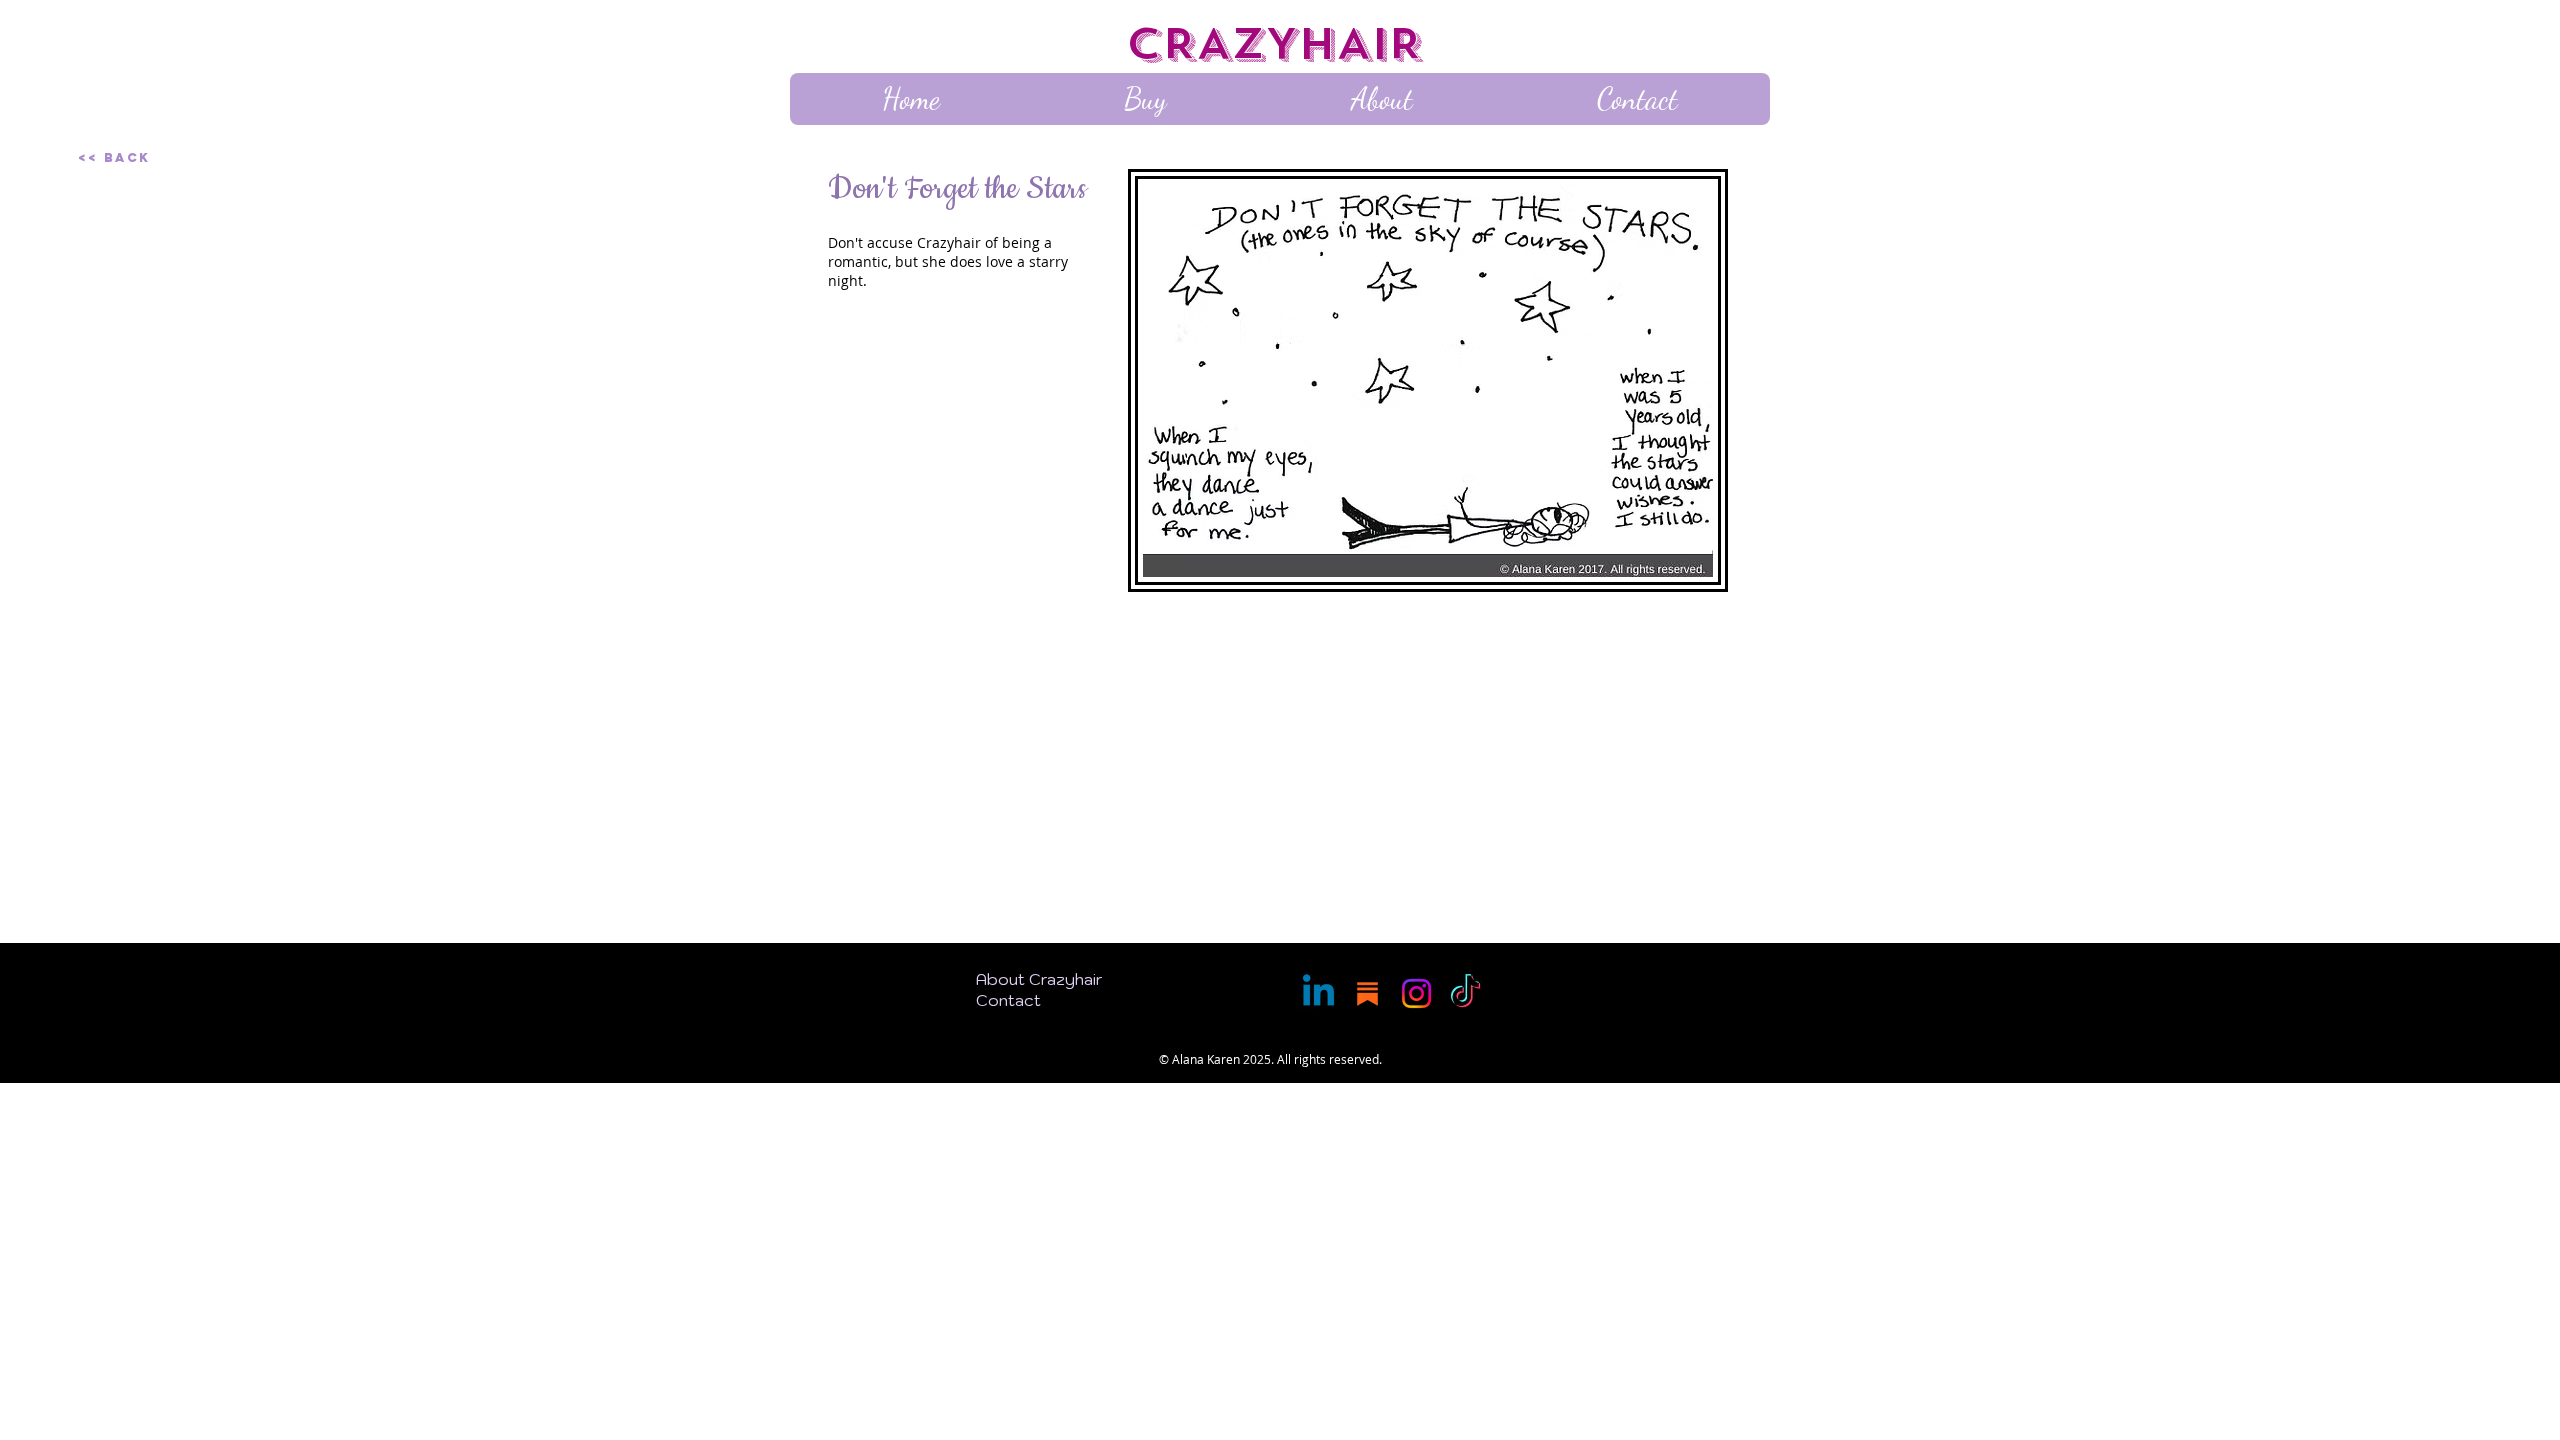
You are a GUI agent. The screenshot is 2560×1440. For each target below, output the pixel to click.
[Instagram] (1416, 993)
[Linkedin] (1318, 993)
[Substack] (1367, 993)
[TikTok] (1465, 993)
